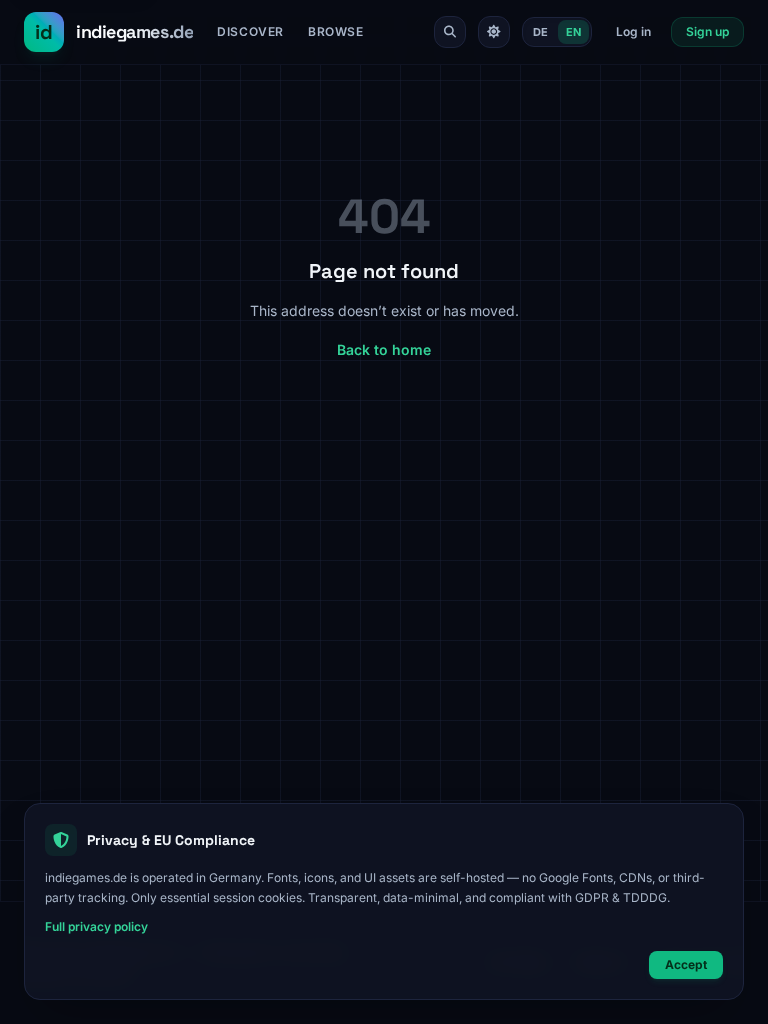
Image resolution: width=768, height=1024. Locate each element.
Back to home (384, 349)
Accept (686, 964)
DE (540, 32)
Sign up (707, 31)
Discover (250, 31)
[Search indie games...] (450, 32)
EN (573, 32)
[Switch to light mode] (494, 32)
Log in (633, 31)
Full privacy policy (96, 926)
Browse (336, 31)
